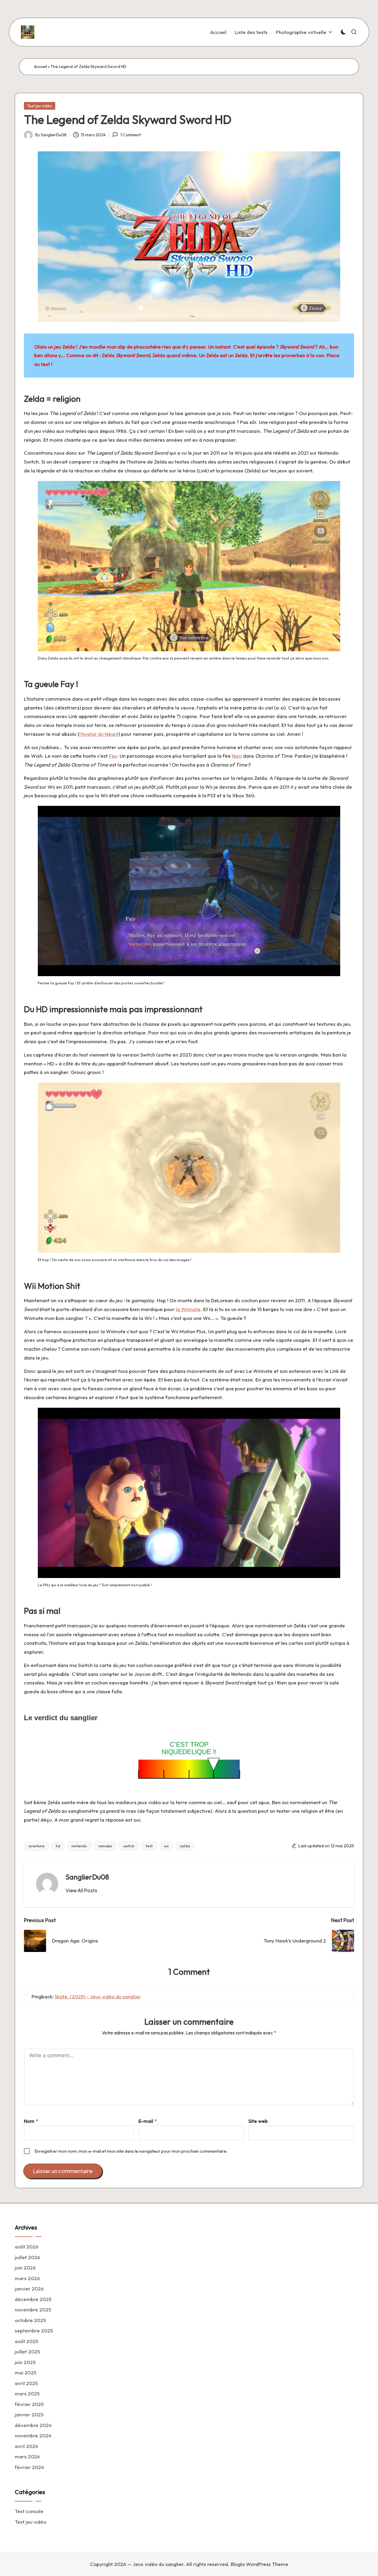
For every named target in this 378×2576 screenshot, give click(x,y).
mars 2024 (27, 2456)
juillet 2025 (27, 2351)
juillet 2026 (27, 2257)
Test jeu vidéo (40, 106)
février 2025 (29, 2404)
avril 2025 (26, 2383)
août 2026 (27, 2247)
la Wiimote (188, 1309)
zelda (185, 1846)
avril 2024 (26, 2446)
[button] (81, 1890)
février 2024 (29, 2467)
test (149, 1846)
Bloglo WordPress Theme (259, 2564)
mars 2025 (27, 2393)
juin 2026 (25, 2268)
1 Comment (130, 135)
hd (58, 1846)
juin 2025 (25, 2362)
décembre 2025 (33, 2299)
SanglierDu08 (87, 1877)
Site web (258, 2121)
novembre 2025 (33, 2310)
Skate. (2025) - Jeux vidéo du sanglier (98, 1996)
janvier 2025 (29, 2414)
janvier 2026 (29, 2289)
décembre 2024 (33, 2425)
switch (129, 1846)
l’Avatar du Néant (99, 734)
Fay (113, 756)
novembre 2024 (33, 2435)
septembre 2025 (34, 2330)
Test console (29, 2511)
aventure (36, 1846)
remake (105, 1846)
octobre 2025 (30, 2320)
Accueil (40, 67)
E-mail (148, 2121)
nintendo (79, 1846)
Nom (31, 2121)
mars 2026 (27, 2278)
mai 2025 (26, 2372)
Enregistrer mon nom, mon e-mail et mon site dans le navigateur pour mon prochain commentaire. (131, 2151)
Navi (237, 756)
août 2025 (26, 2341)
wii (166, 1846)
